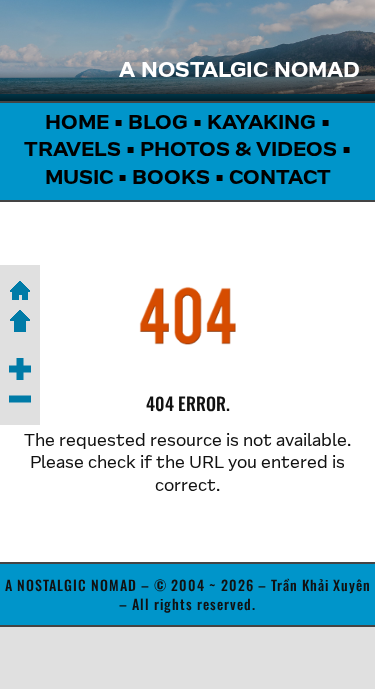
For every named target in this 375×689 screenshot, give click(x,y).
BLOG (158, 124)
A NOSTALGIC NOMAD (239, 72)
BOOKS (171, 179)
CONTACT (280, 179)
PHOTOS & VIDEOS (238, 151)
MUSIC (79, 179)
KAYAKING (261, 124)
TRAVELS (72, 151)
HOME (77, 124)
